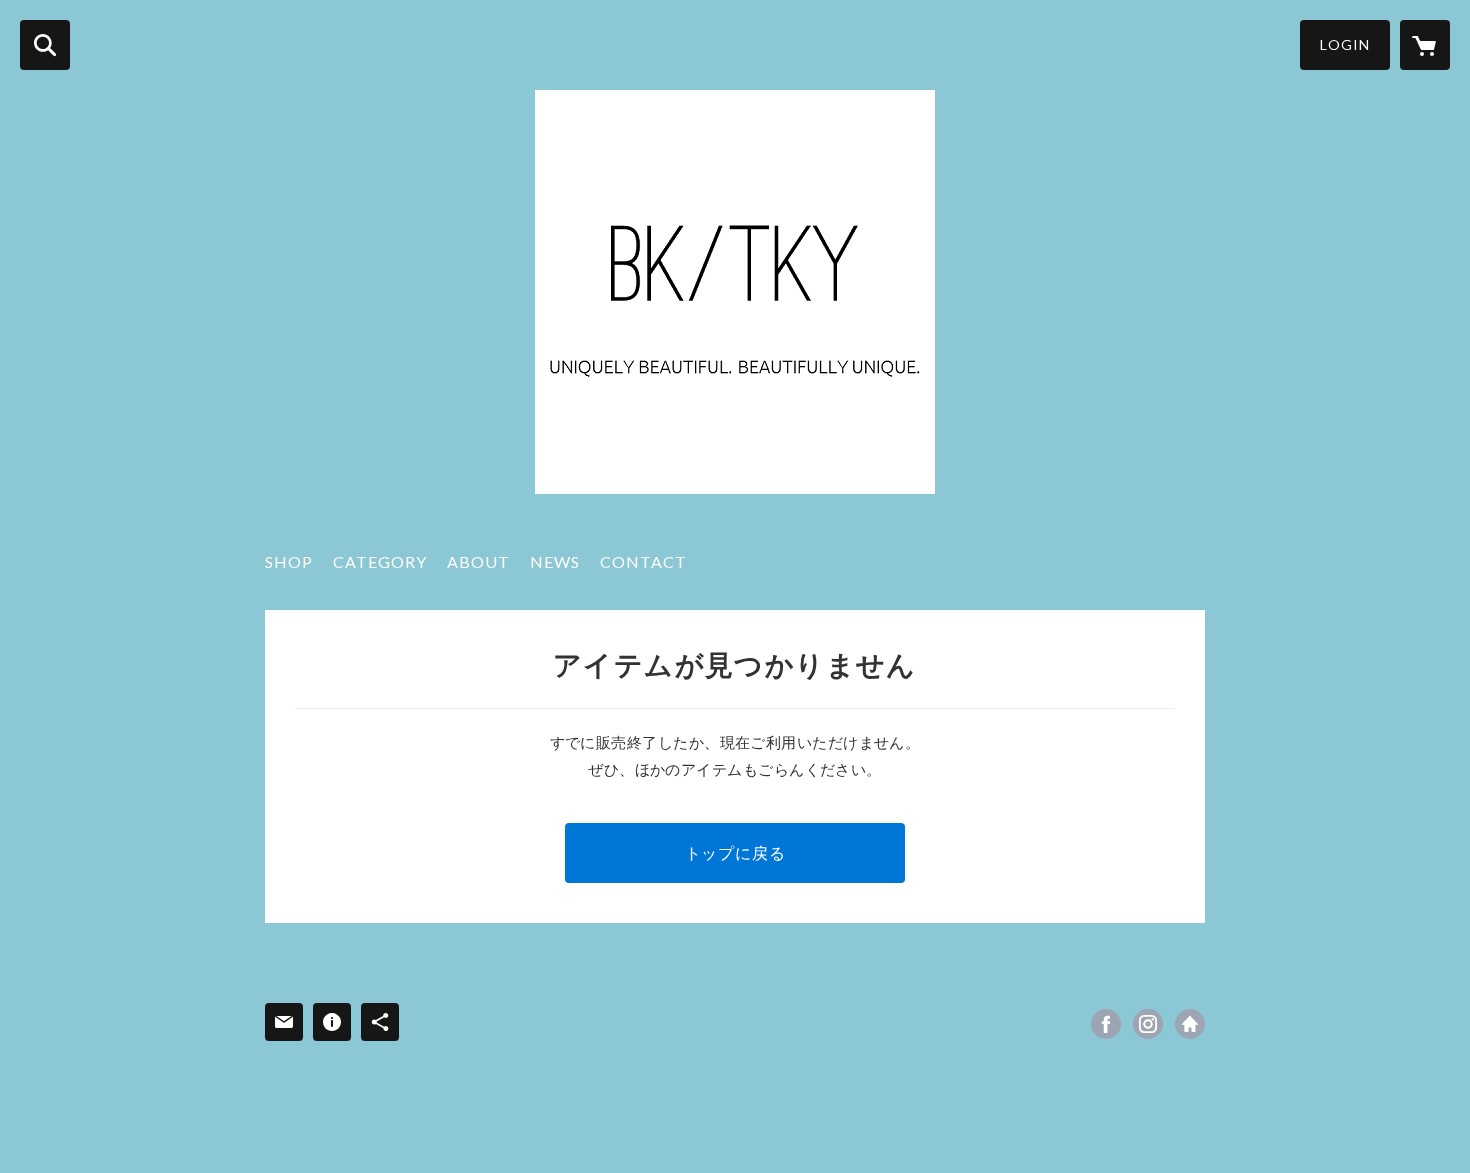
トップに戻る (735, 852)
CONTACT (643, 561)
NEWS (555, 561)
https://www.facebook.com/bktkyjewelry (1106, 1024)
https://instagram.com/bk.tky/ (1148, 1024)
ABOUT (478, 561)
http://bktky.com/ (1190, 1024)
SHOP (289, 561)
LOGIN (1345, 44)
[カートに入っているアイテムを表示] (1425, 45)
